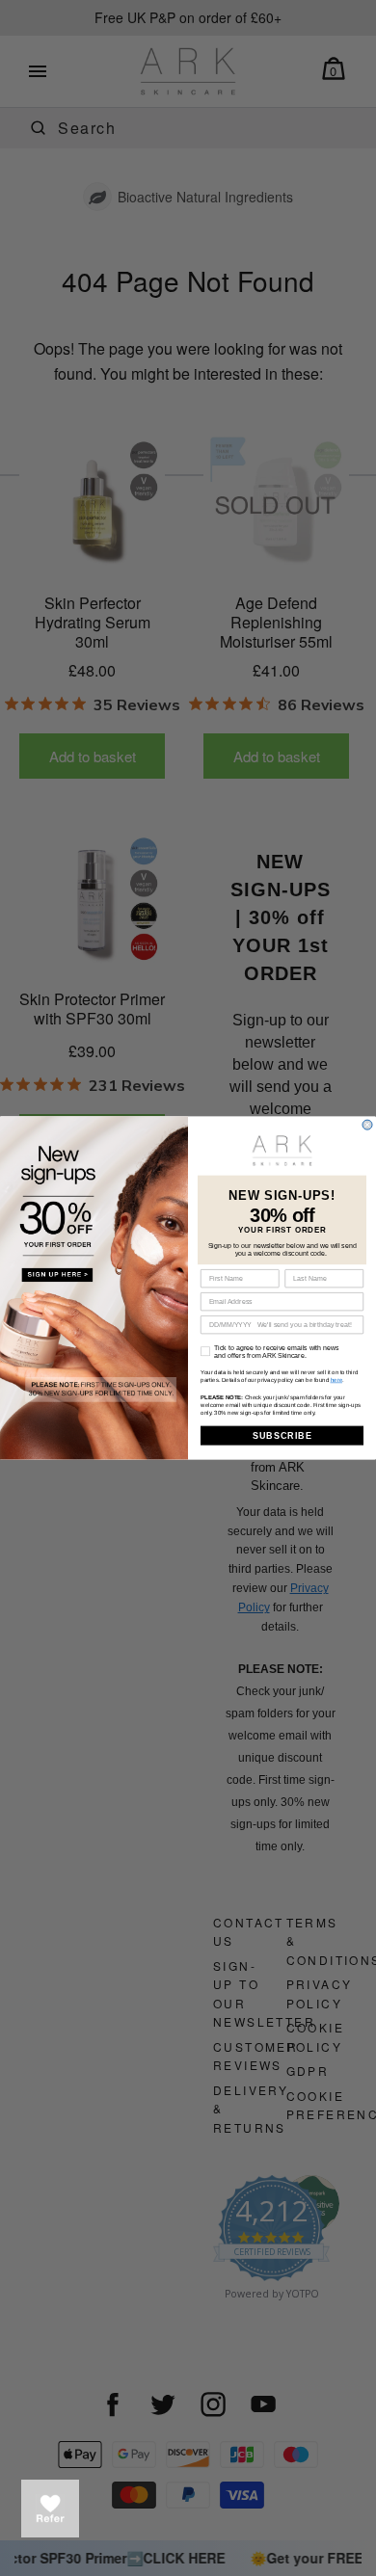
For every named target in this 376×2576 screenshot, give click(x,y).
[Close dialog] (367, 1125)
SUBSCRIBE (282, 1436)
